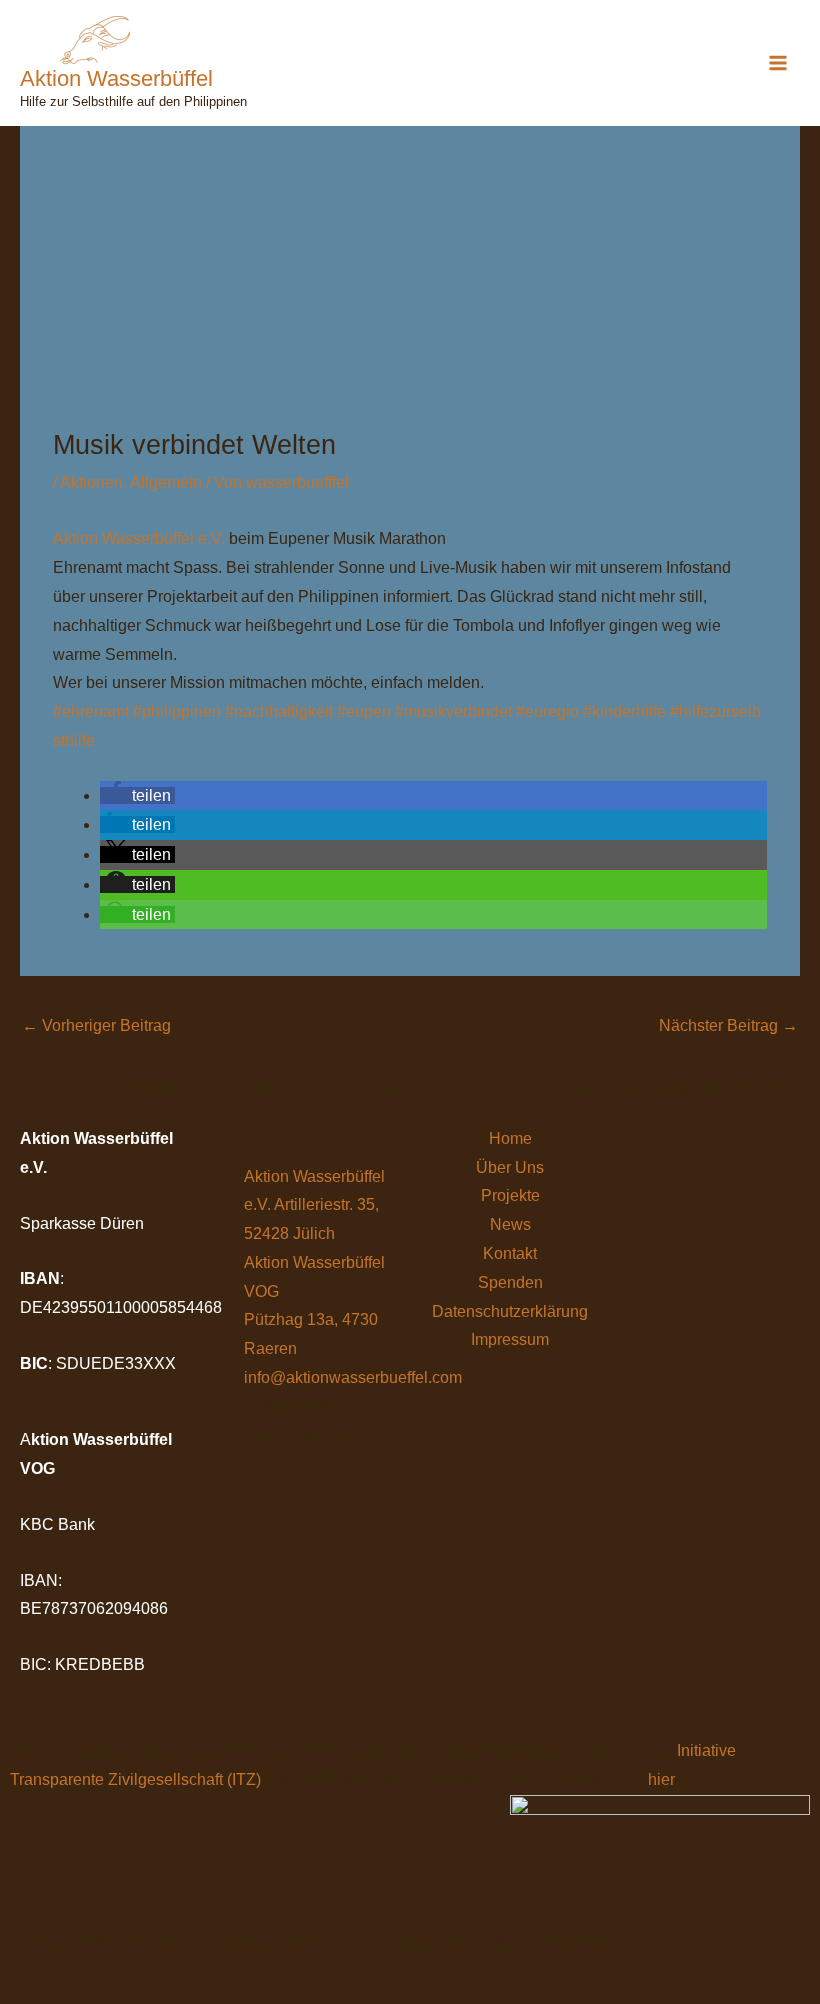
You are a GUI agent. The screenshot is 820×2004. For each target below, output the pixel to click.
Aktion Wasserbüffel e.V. (139, 538)
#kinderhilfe (624, 711)
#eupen (364, 711)
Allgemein (166, 482)
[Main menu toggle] (778, 63)
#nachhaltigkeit (279, 711)
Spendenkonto (113, 1085)
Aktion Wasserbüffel (116, 78)
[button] (137, 795)
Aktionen (91, 482)
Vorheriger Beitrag (96, 1025)
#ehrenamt (91, 711)
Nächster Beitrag (728, 1025)
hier (661, 1779)
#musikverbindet (453, 711)
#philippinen (177, 711)
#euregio (547, 711)
